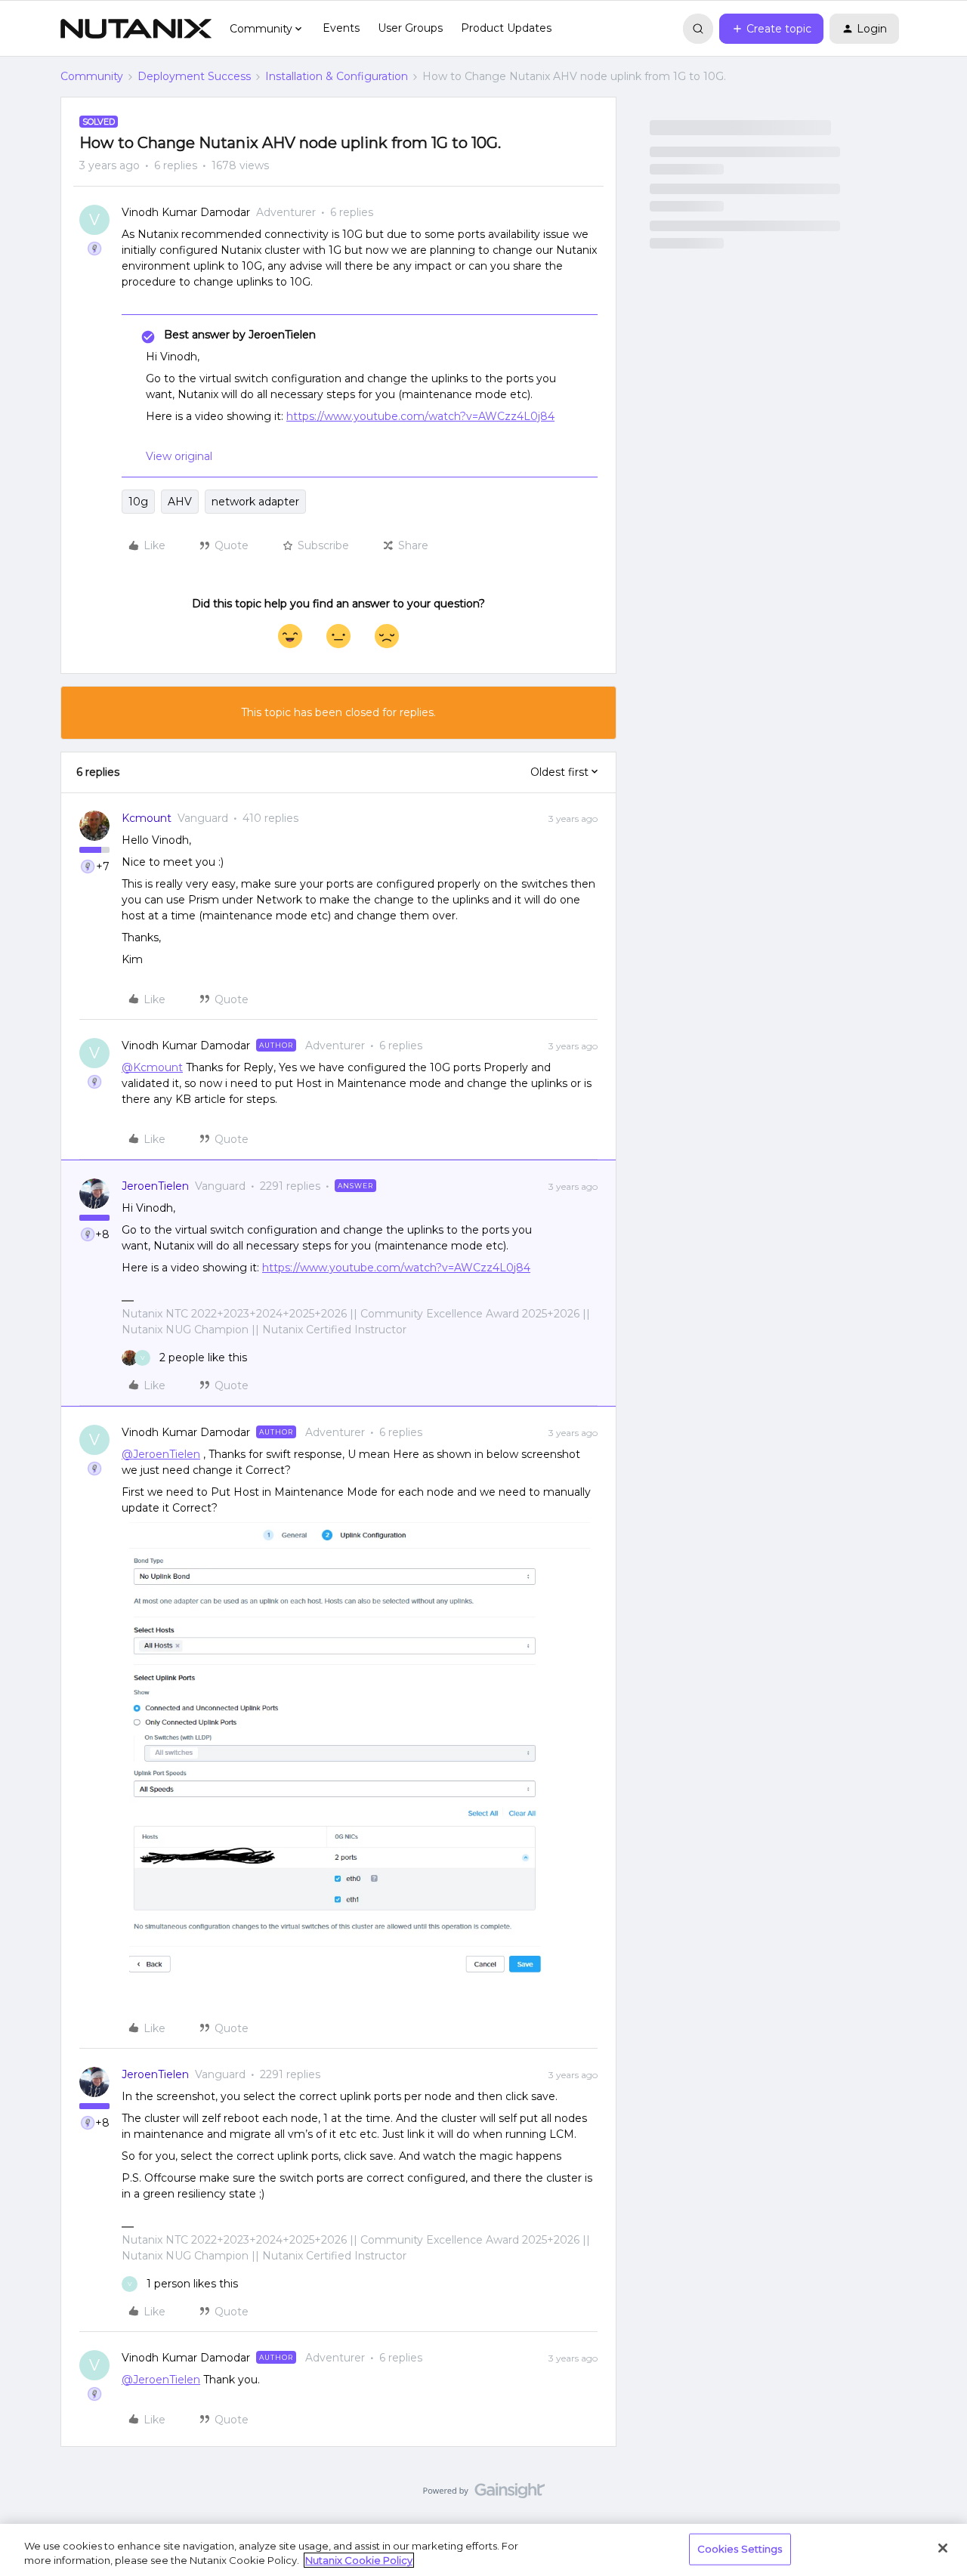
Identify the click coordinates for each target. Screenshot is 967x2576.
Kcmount (147, 818)
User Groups (410, 28)
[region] (483, 2550)
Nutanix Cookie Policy (359, 2560)
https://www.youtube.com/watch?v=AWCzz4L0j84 (420, 416)
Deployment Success (194, 76)
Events (341, 28)
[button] (771, 29)
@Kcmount (152, 1067)
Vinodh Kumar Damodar (186, 212)
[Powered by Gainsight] (484, 2494)
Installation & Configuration (337, 76)
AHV (180, 502)
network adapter (255, 502)
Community (92, 76)
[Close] (943, 2548)
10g (138, 502)
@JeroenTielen (161, 1454)
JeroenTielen (155, 1186)
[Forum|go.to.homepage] (136, 29)
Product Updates (506, 28)
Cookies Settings (740, 2549)
